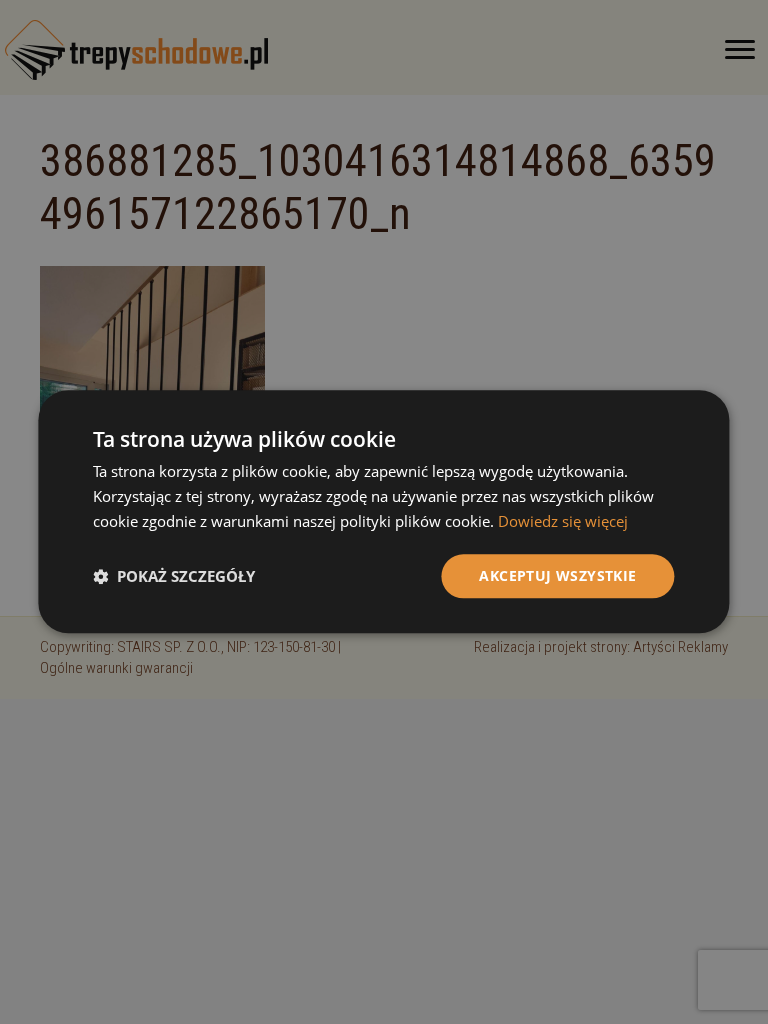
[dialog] (383, 511)
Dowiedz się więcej (563, 521)
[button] (174, 576)
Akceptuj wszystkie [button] (557, 575)
